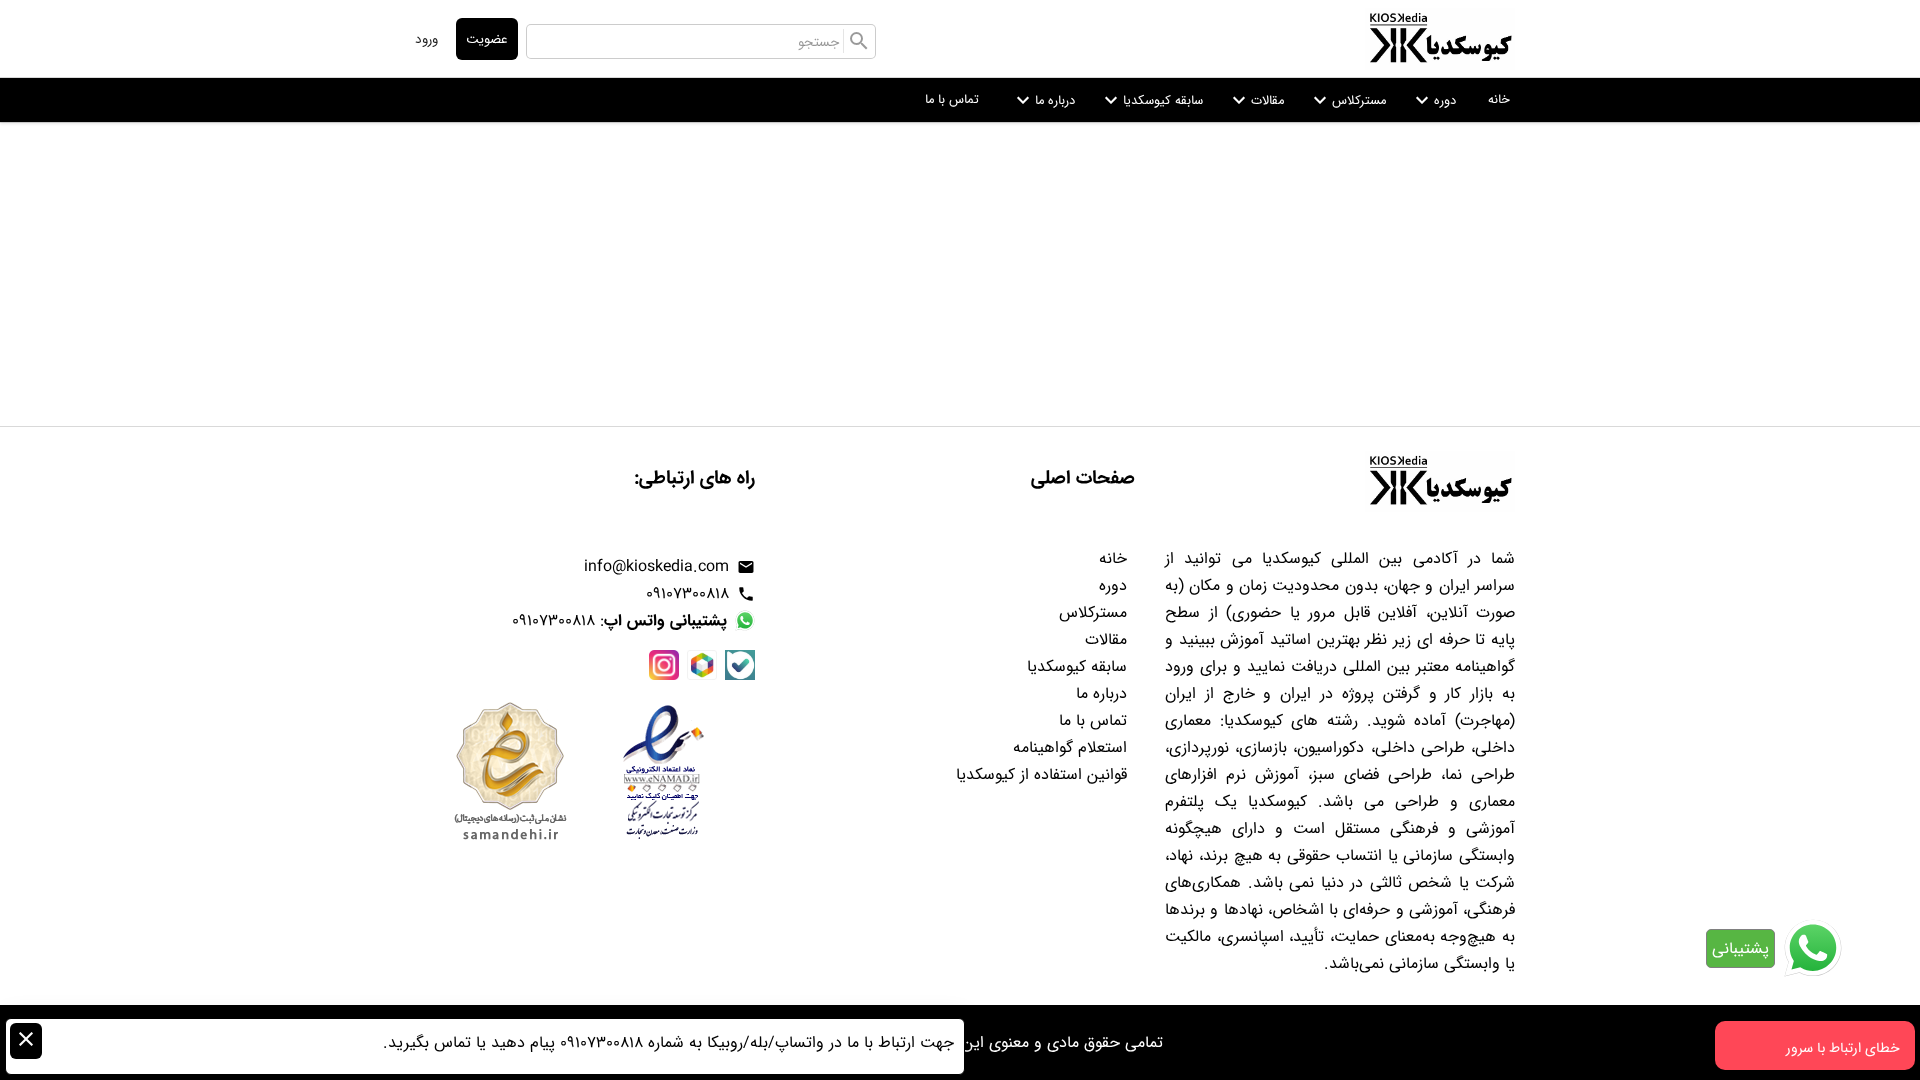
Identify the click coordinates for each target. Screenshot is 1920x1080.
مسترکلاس (1347, 100)
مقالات (1255, 100)
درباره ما (1043, 100)
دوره (1433, 100)
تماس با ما (952, 99)
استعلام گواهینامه (1070, 747)
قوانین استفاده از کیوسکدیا (1041, 774)
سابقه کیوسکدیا (1151, 100)
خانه (1499, 99)
